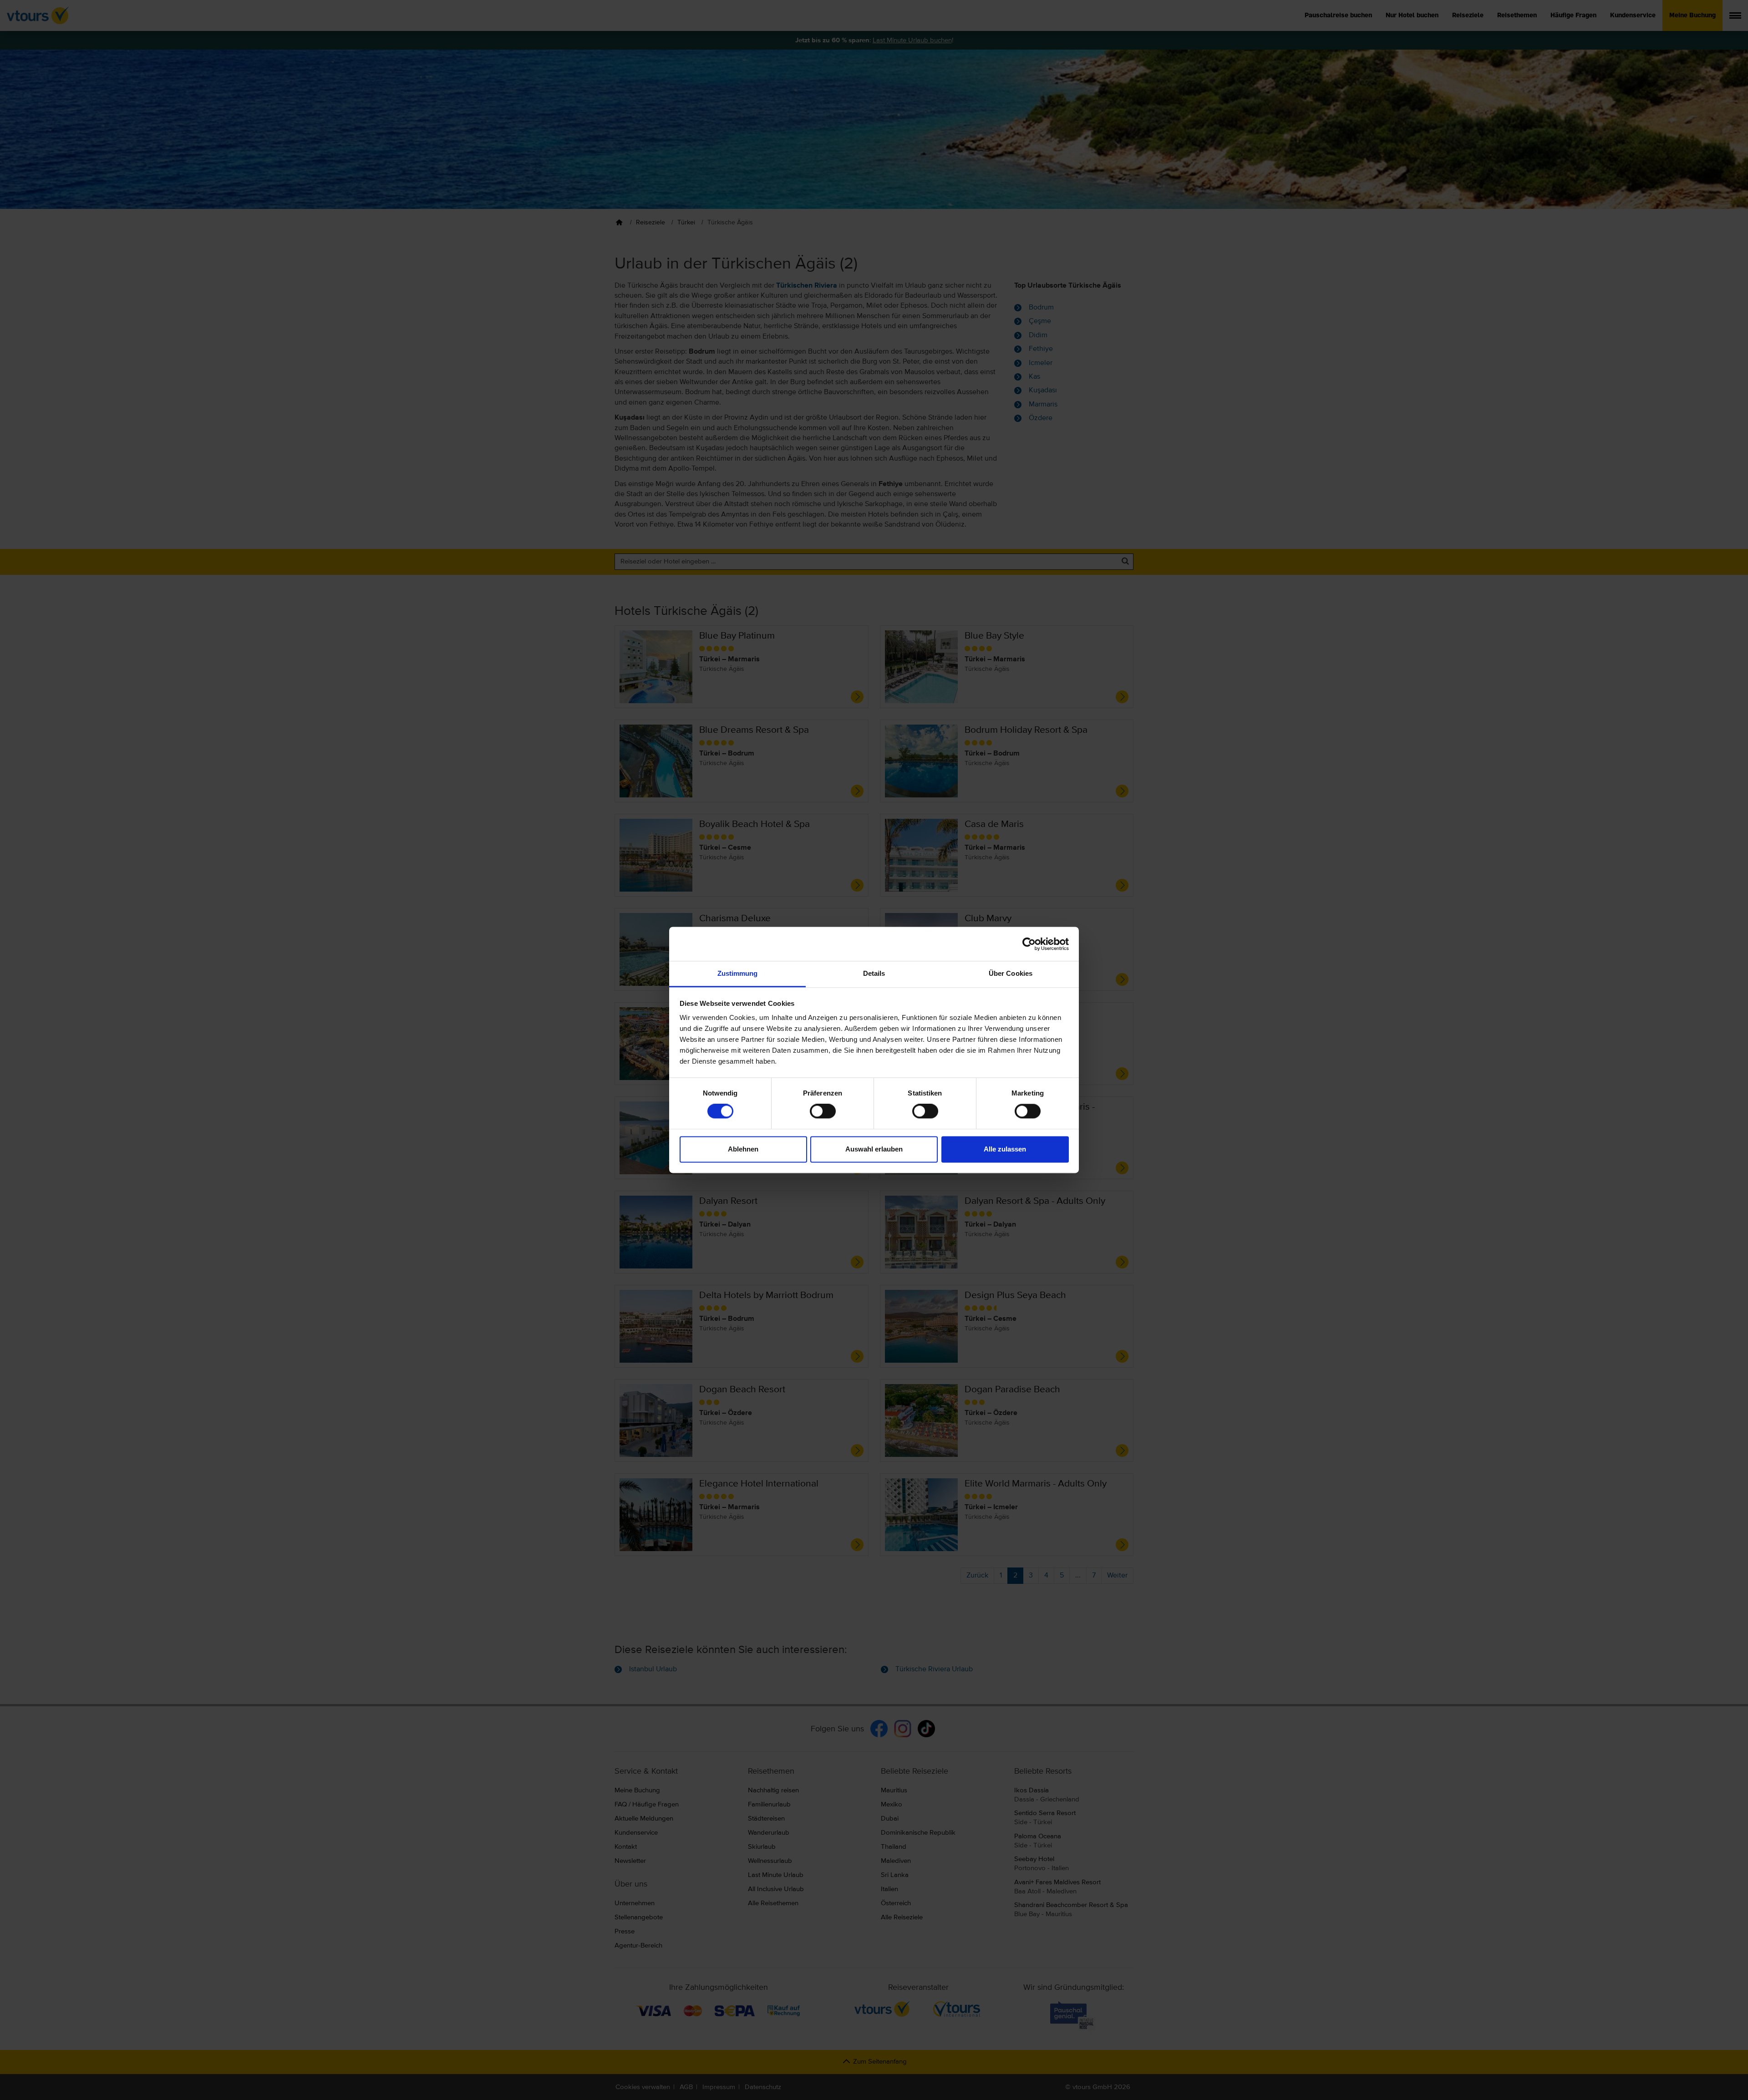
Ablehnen (743, 1149)
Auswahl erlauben (874, 1149)
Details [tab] (874, 973)
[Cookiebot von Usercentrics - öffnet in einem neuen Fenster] (1029, 944)
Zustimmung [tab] (738, 973)
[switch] (823, 1111)
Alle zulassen (1005, 1149)
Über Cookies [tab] (1011, 973)
